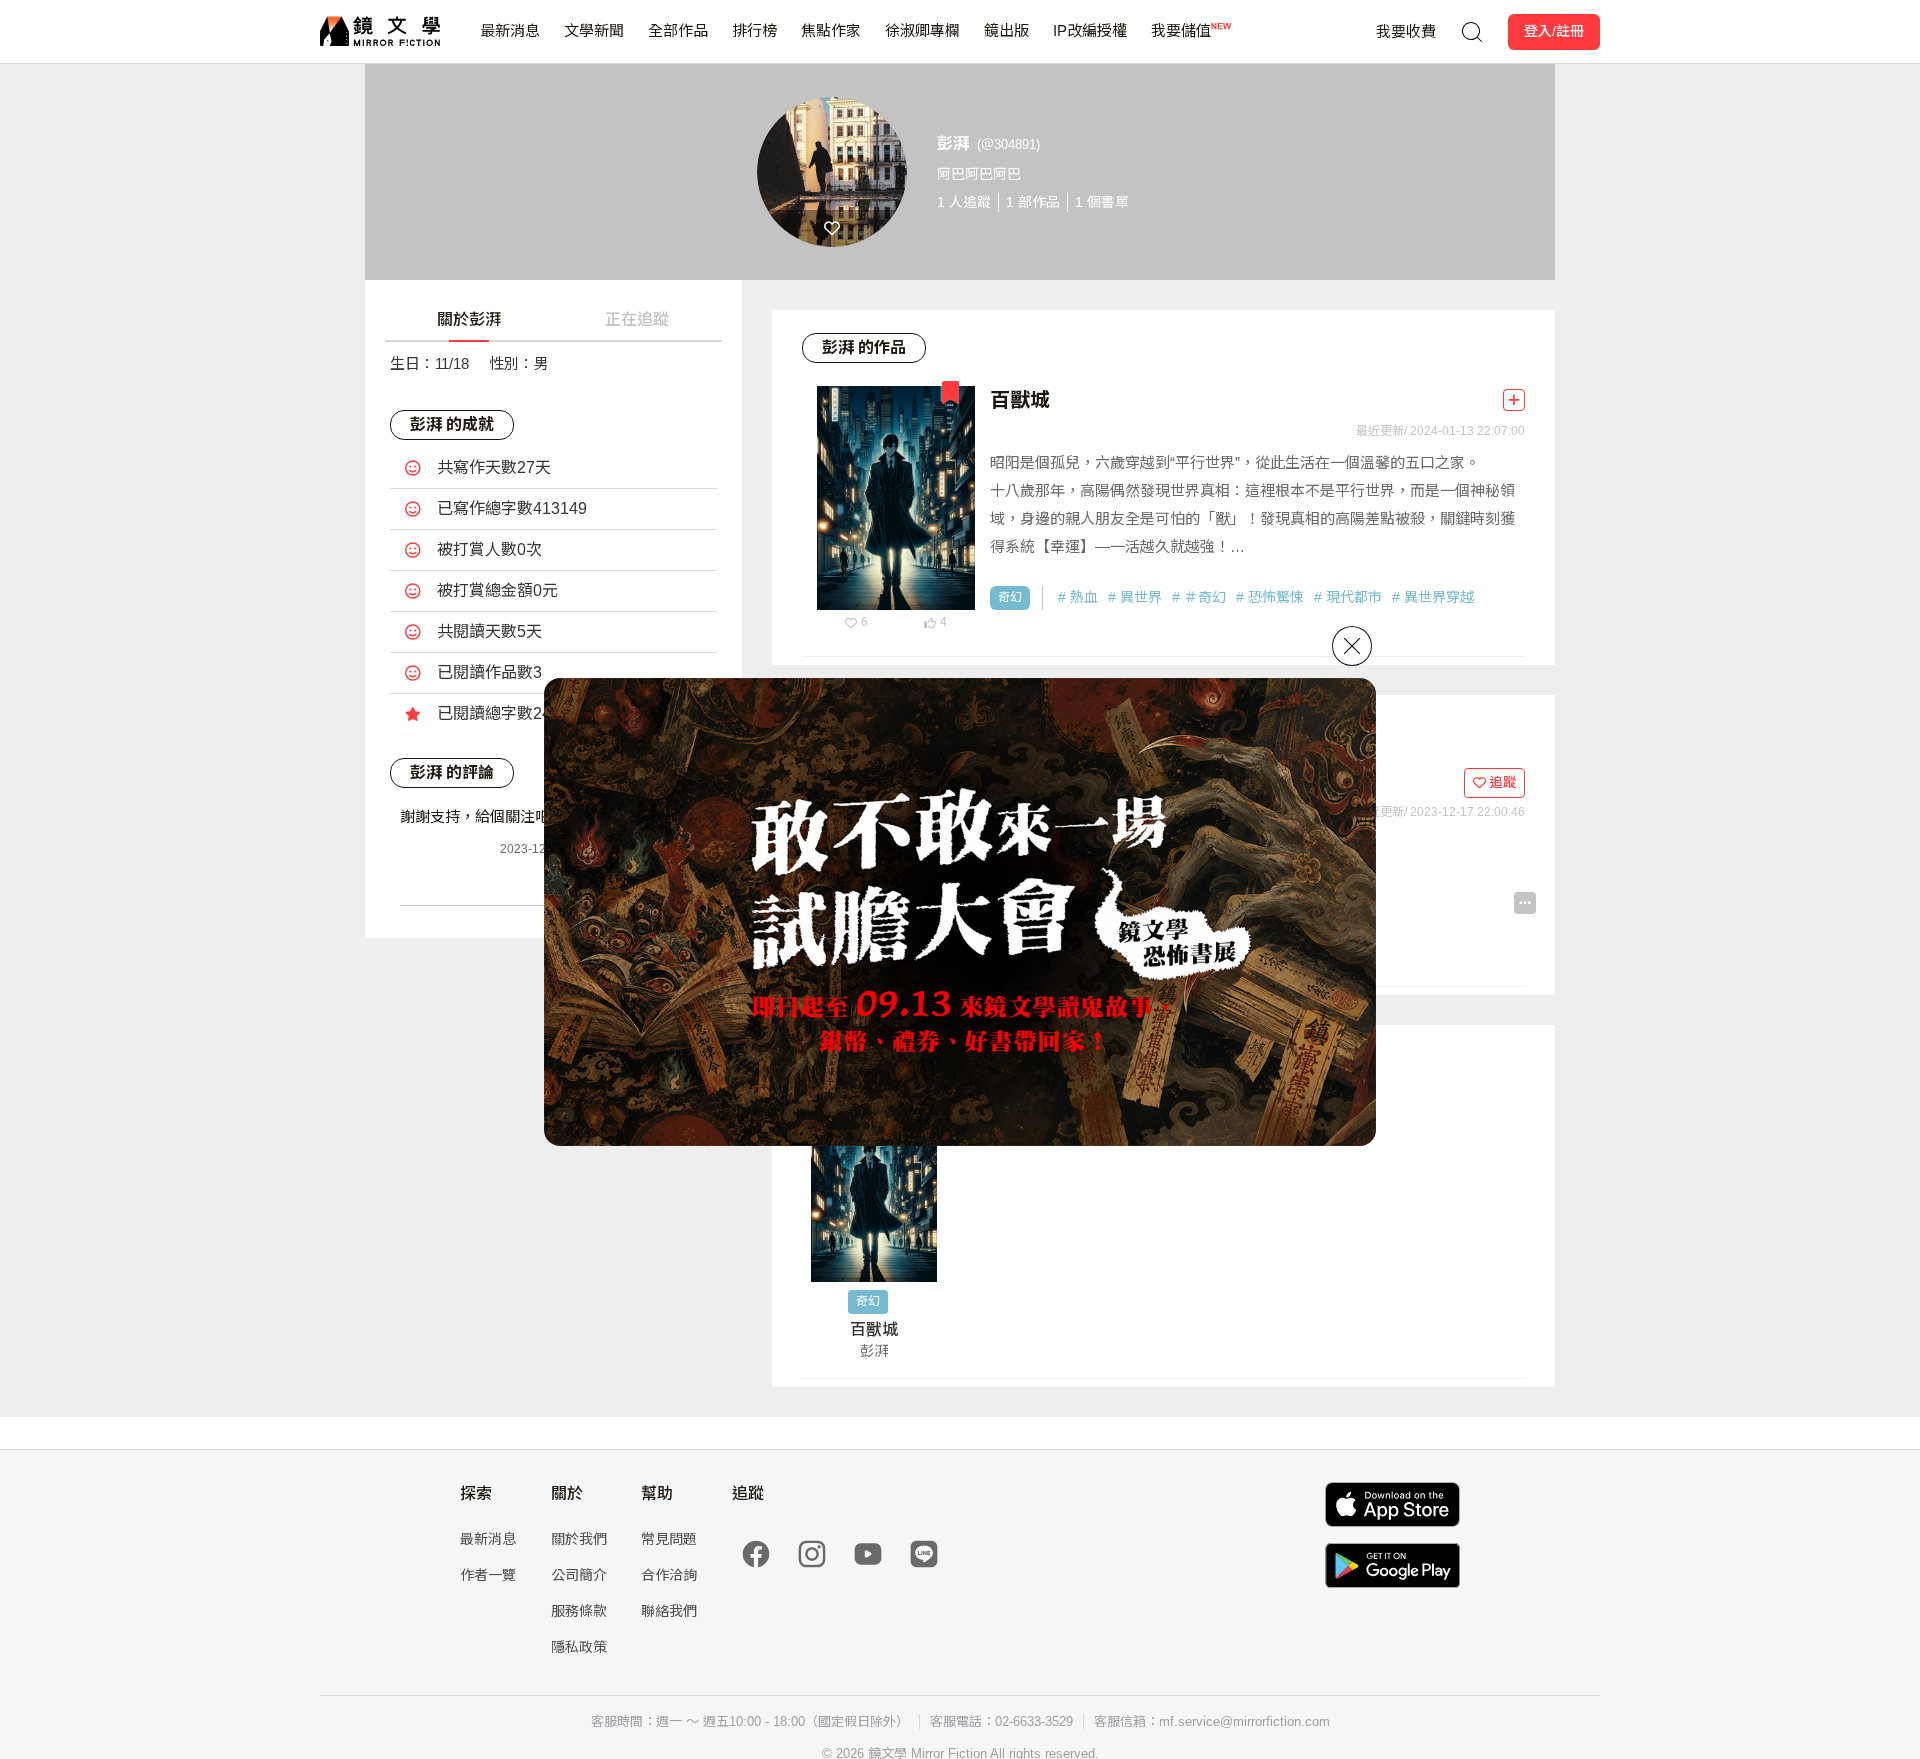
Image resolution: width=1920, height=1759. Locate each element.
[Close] (1352, 646)
